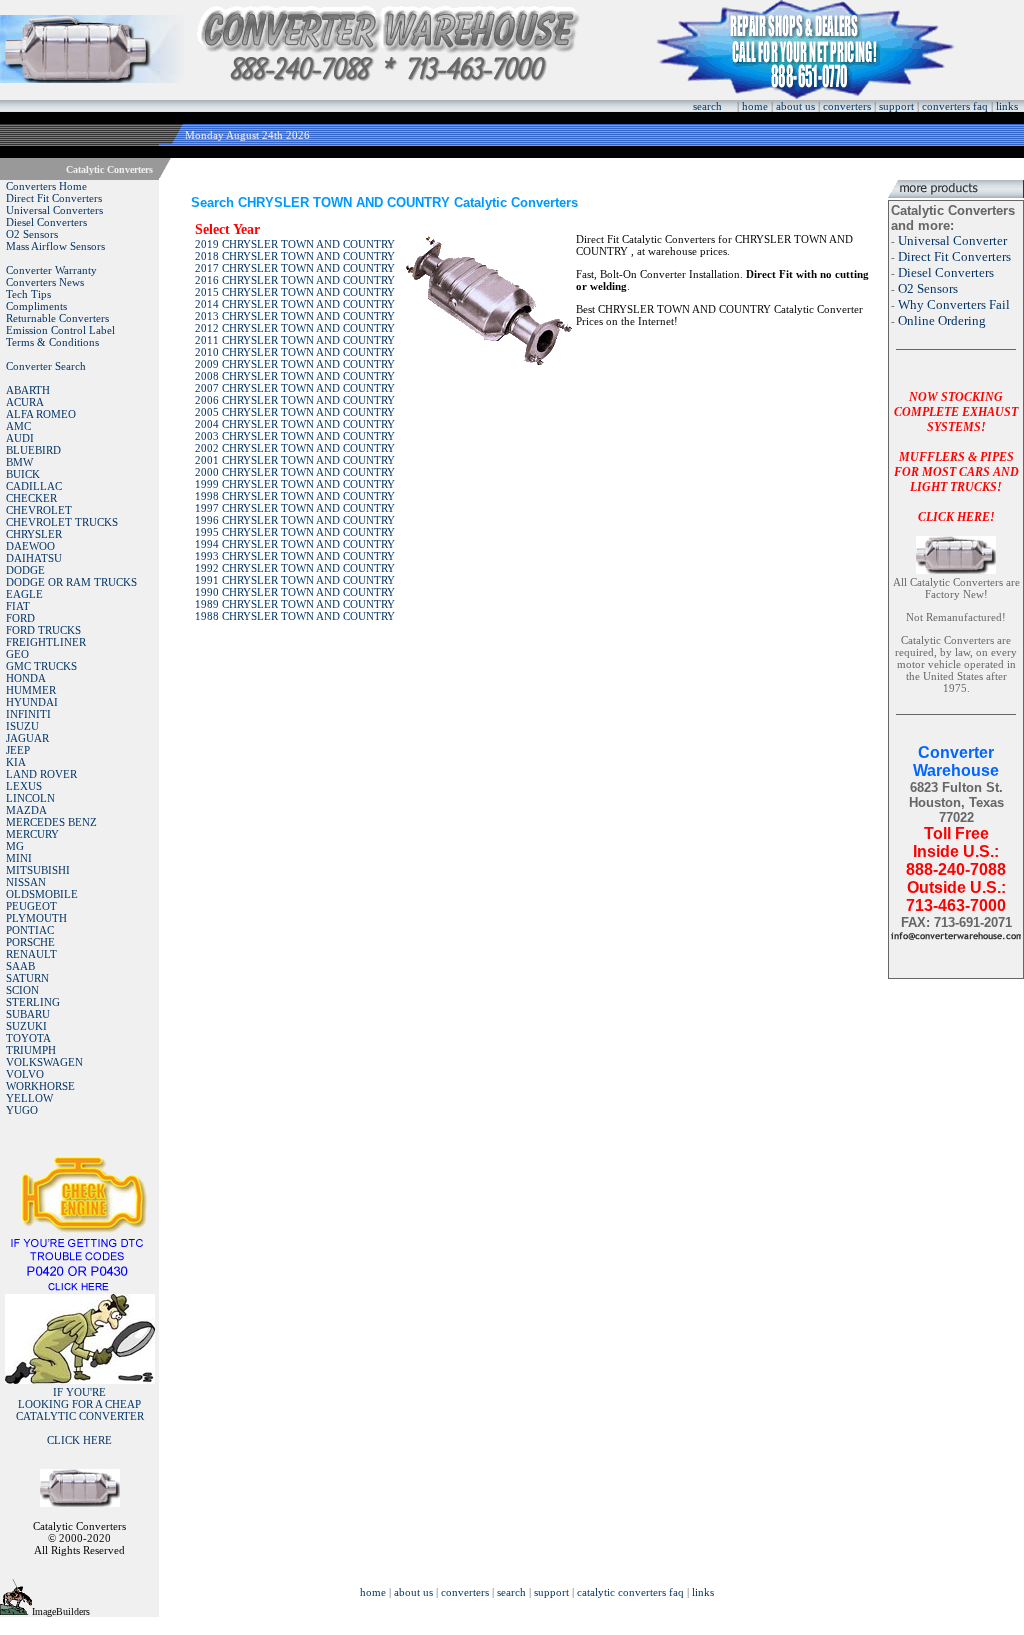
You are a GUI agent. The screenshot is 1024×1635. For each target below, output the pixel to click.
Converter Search (46, 366)
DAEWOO (30, 546)
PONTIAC (30, 930)
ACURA (25, 402)
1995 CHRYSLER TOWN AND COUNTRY (295, 532)
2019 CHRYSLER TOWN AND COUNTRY (295, 244)
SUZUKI (26, 1026)
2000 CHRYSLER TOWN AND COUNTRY (295, 472)
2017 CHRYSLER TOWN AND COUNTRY (295, 268)
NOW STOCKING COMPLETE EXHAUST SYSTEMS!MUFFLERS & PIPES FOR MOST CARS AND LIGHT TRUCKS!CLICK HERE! (956, 457)
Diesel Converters (46, 222)
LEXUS (24, 786)
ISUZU (22, 726)
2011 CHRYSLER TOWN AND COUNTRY (295, 340)
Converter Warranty (51, 270)
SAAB (20, 966)
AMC (18, 426)
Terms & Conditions (52, 342)
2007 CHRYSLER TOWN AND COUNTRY (295, 388)
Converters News (45, 282)
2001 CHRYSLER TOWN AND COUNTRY (295, 460)
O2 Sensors (32, 234)
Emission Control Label (60, 330)
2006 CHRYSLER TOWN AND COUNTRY (295, 400)
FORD (20, 618)
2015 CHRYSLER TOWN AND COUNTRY (295, 292)
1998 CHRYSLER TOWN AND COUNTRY (295, 496)
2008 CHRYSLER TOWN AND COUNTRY (295, 376)
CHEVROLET (39, 510)
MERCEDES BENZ (51, 822)
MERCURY (32, 834)
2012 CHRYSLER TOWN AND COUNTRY (295, 328)
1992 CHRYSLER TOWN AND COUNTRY (295, 568)
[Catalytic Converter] (80, 1288)
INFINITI (28, 714)
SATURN (27, 978)
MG (15, 846)
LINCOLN (30, 798)
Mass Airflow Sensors (55, 246)
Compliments (36, 306)
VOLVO (25, 1074)
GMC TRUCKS (41, 666)
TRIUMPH (31, 1050)
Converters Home (46, 186)
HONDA (26, 678)
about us (795, 106)
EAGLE (24, 594)
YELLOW (29, 1098)
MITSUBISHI (38, 870)
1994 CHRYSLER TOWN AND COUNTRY (295, 544)
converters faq (955, 106)
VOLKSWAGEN (44, 1062)
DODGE (25, 570)
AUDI (20, 438)
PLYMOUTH (36, 918)
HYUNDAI (32, 702)
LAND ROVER (41, 774)
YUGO (22, 1110)
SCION (22, 990)
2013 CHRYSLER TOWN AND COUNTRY (295, 316)
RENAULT (31, 954)
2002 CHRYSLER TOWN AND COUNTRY (295, 448)
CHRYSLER (34, 534)
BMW (19, 462)
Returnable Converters (57, 318)
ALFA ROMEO (41, 414)
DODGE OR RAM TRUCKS (71, 582)
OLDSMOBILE (42, 894)
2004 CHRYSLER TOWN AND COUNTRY (295, 424)
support (896, 106)
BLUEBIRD (33, 450)
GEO (17, 654)
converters (847, 106)
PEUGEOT (31, 906)
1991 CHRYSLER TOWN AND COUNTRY (295, 580)
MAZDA (26, 810)
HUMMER (31, 690)
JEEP (18, 750)
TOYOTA (28, 1038)
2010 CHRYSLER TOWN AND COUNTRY (295, 352)
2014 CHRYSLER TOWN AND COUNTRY (295, 304)
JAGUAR (27, 738)
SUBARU (28, 1014)
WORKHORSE (40, 1086)
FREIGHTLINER (46, 642)
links (1007, 106)
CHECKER (31, 498)
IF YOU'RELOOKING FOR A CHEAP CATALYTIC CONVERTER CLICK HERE (80, 1416)
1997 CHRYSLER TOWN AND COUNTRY (295, 508)
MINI (19, 858)
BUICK (23, 474)
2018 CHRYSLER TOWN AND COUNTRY (295, 256)
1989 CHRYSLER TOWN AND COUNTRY (295, 604)
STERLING (33, 1002)
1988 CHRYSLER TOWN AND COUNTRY (295, 616)
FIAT (18, 606)
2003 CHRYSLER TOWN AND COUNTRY (295, 436)
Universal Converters (54, 210)
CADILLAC (34, 486)
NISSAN (26, 882)
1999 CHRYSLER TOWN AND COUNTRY (295, 484)
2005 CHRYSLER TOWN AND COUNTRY (295, 412)
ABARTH (28, 390)
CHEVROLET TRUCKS (62, 522)
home (755, 106)
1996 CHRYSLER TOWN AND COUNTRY (295, 520)
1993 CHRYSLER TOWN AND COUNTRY (295, 556)
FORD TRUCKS (43, 630)
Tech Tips (28, 294)
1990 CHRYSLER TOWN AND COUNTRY (295, 592)
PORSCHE (30, 942)
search (707, 106)
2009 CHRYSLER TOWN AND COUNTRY (295, 364)
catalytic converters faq (630, 1592)
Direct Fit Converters (54, 198)
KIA (16, 762)
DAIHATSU (34, 558)
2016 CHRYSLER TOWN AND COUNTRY (295, 280)
